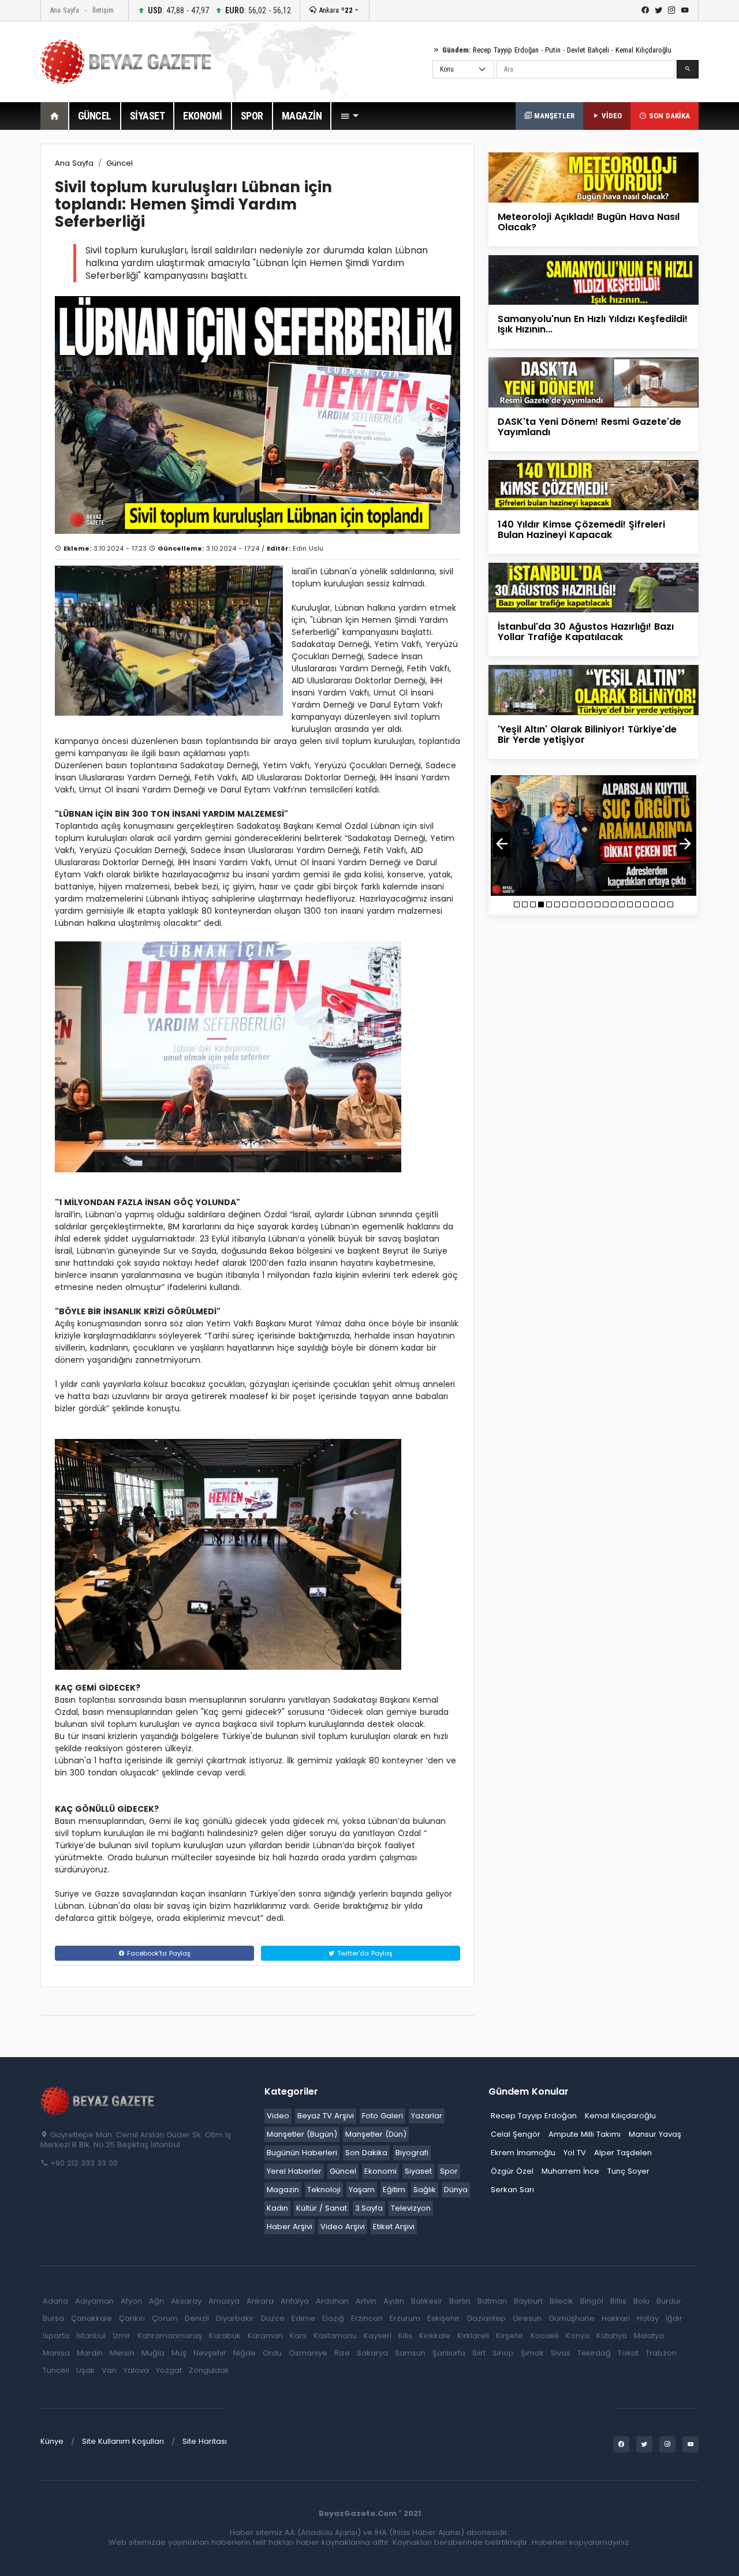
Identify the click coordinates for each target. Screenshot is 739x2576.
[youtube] (685, 10)
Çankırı (132, 2318)
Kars (298, 2336)
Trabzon (661, 2353)
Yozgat (169, 2370)
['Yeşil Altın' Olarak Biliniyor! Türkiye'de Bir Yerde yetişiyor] (594, 689)
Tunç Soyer (628, 2171)
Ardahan (332, 2301)
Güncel (120, 163)
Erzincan (367, 2318)
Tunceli (56, 2370)
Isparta (56, 2336)
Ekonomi (380, 2171)
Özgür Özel (512, 2171)
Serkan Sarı (512, 2190)
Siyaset (418, 2171)
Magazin (283, 2190)
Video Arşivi (343, 2227)
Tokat (628, 2353)
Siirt (479, 2353)
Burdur (669, 2301)
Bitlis (618, 2301)
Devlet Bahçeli (588, 50)
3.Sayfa (369, 2208)
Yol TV (575, 2153)
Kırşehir (510, 2336)
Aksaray (186, 2301)
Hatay (648, 2318)
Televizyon (411, 2208)
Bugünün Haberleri (302, 2153)
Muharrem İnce (570, 2171)
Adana (55, 2301)
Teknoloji (324, 2190)
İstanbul (91, 2336)
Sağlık (425, 2190)
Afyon (131, 2301)
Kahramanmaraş (170, 2336)
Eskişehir (443, 2318)
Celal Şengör (516, 2134)
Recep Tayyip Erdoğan (506, 50)
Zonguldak (209, 2370)
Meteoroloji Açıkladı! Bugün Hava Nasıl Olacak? (589, 222)
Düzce (273, 2318)
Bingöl (592, 2301)
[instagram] (672, 10)
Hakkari (616, 2318)
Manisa (56, 2353)
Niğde (245, 2353)
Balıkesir (427, 2301)
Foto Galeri (382, 2116)
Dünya (456, 2190)
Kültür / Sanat (322, 2208)
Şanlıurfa (449, 2353)
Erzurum (405, 2318)
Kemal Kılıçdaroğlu (643, 50)
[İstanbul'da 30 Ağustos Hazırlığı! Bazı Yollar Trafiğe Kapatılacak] (594, 587)
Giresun (527, 2318)
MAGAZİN (302, 116)
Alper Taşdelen (623, 2153)
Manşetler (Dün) (376, 2134)
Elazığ (333, 2318)
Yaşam (362, 2190)
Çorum (165, 2318)
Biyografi (412, 2153)
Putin (553, 50)
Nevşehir (210, 2353)
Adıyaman (94, 2301)
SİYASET (148, 116)
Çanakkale (92, 2318)
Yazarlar (427, 2116)
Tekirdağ (594, 2353)
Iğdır (674, 2318)
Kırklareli (473, 2336)
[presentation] (502, 844)
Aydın (394, 2301)
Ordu (272, 2353)
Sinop (503, 2353)
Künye (52, 2441)
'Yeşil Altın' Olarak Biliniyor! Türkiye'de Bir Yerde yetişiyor (587, 734)
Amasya (224, 2301)
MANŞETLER (553, 116)
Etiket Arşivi (394, 2227)
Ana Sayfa (64, 10)
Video (278, 2116)
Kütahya (612, 2336)
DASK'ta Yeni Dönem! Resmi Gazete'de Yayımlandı (589, 427)
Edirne (303, 2318)
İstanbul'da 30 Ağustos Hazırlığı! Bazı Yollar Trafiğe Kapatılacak (586, 632)
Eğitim (394, 2190)
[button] (349, 116)
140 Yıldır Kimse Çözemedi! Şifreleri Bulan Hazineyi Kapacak (581, 530)
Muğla (153, 2353)
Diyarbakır (235, 2318)
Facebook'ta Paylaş (158, 1953)
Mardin (90, 2353)
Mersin (122, 2353)
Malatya (649, 2336)
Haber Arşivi (290, 2227)
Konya (578, 2336)
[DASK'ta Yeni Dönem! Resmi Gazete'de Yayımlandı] (594, 382)
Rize (342, 2353)
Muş (179, 2353)
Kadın (277, 2208)
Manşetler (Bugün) (302, 2134)
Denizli (197, 2318)
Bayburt (528, 2301)
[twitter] (658, 10)
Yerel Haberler (294, 2171)
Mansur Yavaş (655, 2134)
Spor (449, 2171)
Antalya (295, 2301)
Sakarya (372, 2353)
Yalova (136, 2370)
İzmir (122, 2336)
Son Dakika (366, 2153)
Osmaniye (308, 2353)
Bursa (53, 2318)
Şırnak (532, 2353)
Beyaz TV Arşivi (326, 2116)
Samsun (410, 2353)
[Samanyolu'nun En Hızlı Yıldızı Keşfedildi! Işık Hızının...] (594, 280)
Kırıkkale (435, 2336)
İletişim (103, 10)
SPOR (252, 116)
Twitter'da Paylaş (364, 1953)
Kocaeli (545, 2336)
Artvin (366, 2301)
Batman (492, 2301)
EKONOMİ (203, 116)
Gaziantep (486, 2318)
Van (109, 2370)
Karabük (225, 2336)
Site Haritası (205, 2441)
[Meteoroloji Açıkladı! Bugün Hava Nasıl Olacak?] (594, 177)
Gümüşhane (572, 2318)
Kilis (405, 2336)
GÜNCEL (95, 116)
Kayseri (378, 2336)
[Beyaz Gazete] (98, 2100)
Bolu (641, 2301)
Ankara (335, 10)
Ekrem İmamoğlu (523, 2153)
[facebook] (645, 10)
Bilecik (561, 2301)
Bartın (460, 2301)
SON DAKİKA (668, 116)
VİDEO (611, 116)
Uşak (85, 2370)
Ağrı (156, 2301)
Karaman (265, 2336)
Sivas (561, 2353)
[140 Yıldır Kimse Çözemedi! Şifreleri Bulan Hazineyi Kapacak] (594, 485)
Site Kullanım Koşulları (123, 2441)
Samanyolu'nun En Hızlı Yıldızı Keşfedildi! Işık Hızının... (593, 324)
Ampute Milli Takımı (585, 2134)
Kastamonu (335, 2336)
